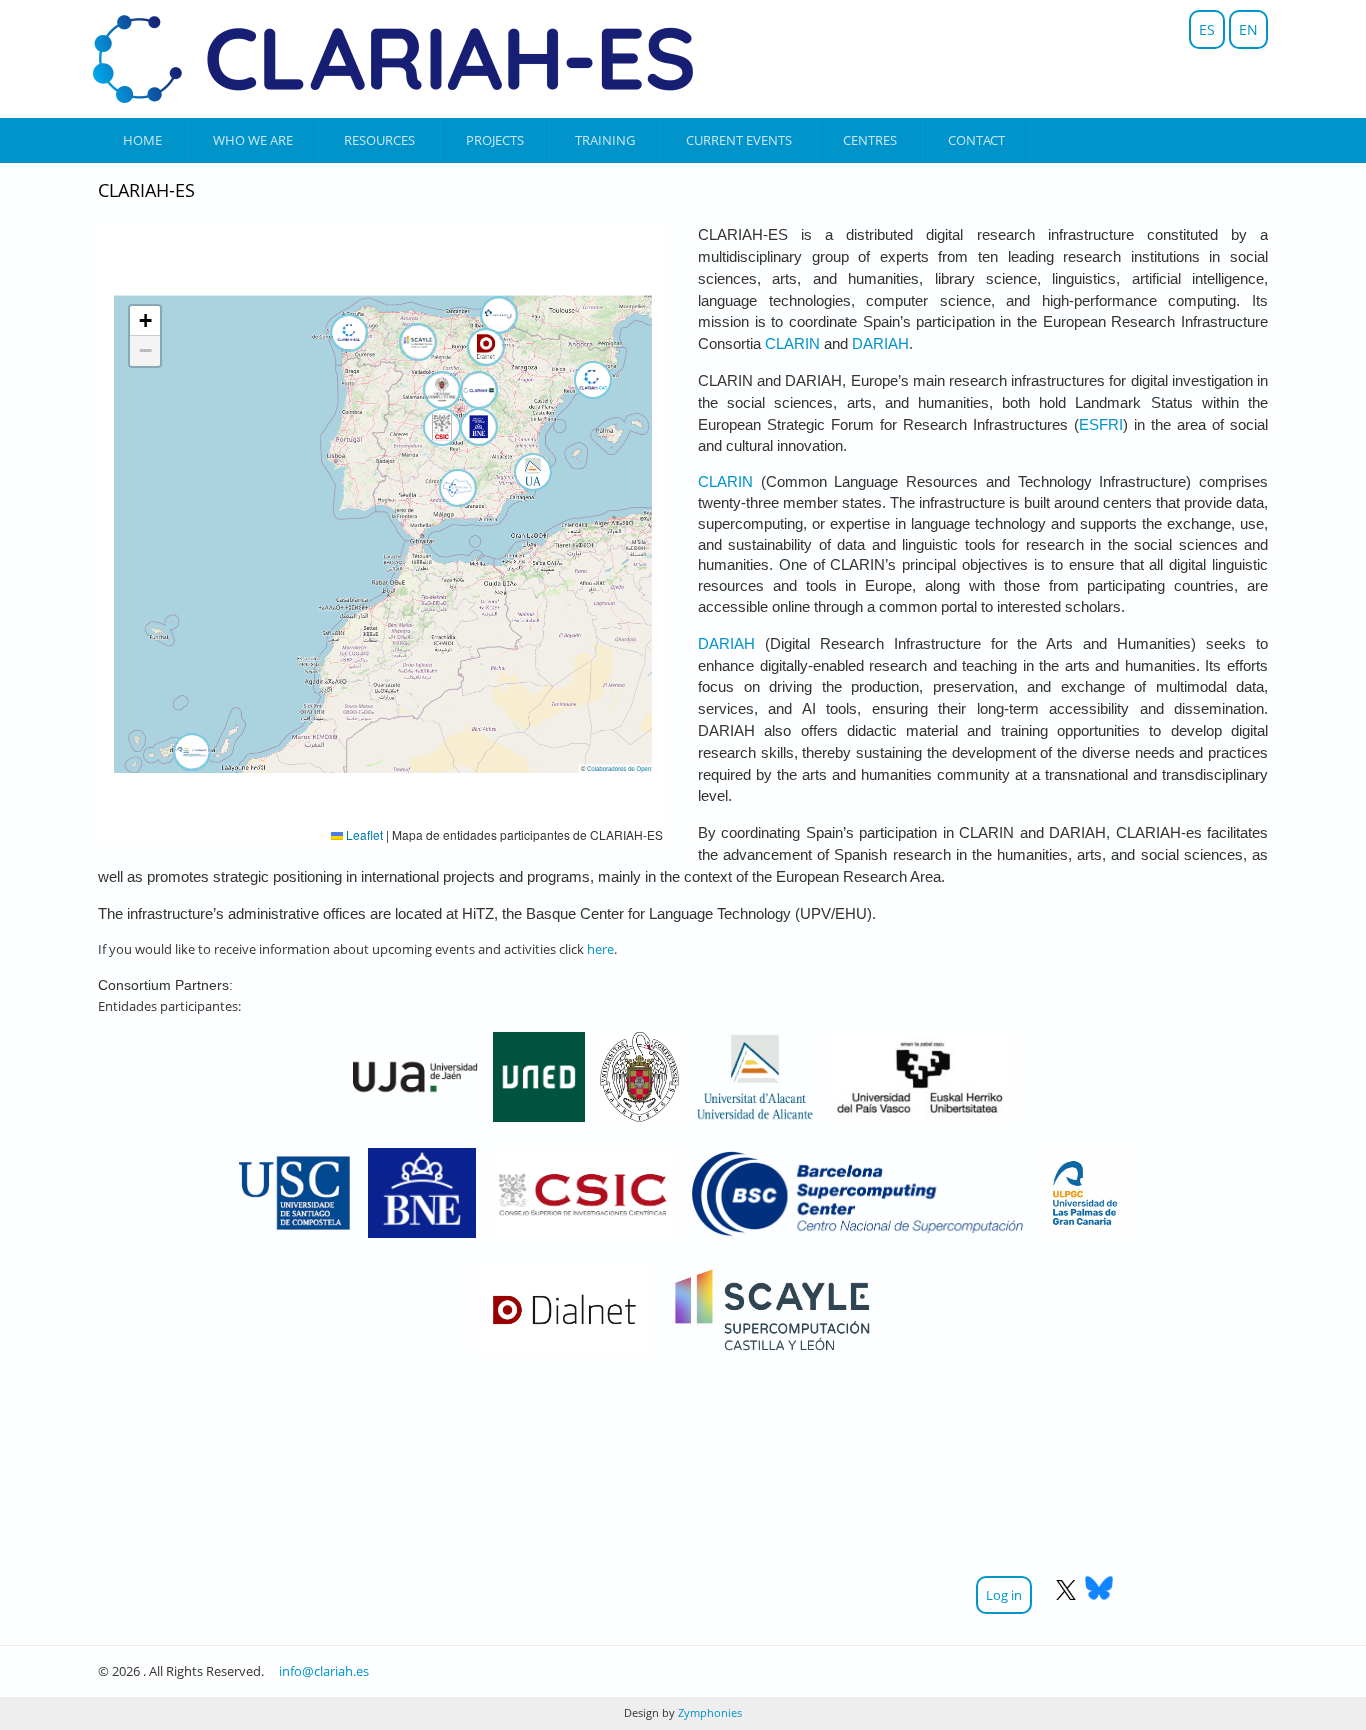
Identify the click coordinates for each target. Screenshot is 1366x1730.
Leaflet (363, 834)
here (600, 949)
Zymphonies (708, 1712)
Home (142, 140)
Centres (870, 140)
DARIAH (880, 344)
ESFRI (1101, 425)
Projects (495, 140)
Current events (739, 140)
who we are (253, 140)
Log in (1004, 1595)
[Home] (393, 59)
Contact (976, 140)
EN (1248, 29)
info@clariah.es (324, 1671)
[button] (533, 472)
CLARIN (792, 344)
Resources (379, 140)
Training (605, 140)
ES (1207, 29)
